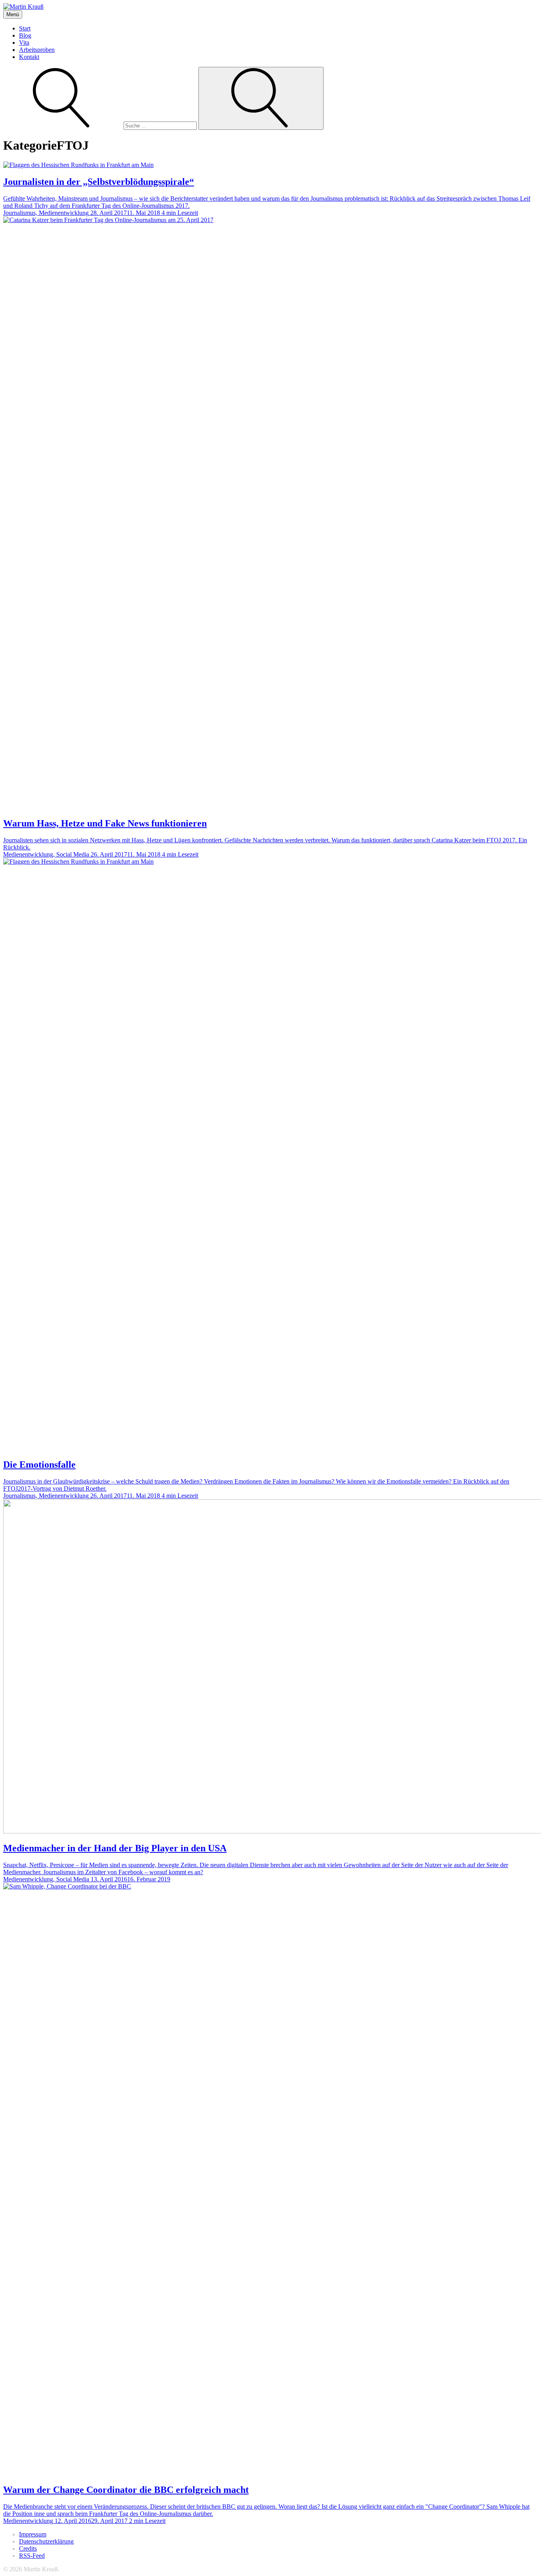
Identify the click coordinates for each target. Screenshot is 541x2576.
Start (25, 28)
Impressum (33, 2534)
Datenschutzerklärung (46, 2541)
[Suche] (101, 125)
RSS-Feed (32, 2556)
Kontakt (29, 57)
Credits (28, 2548)
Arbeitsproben (37, 50)
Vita (24, 43)
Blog (25, 35)
